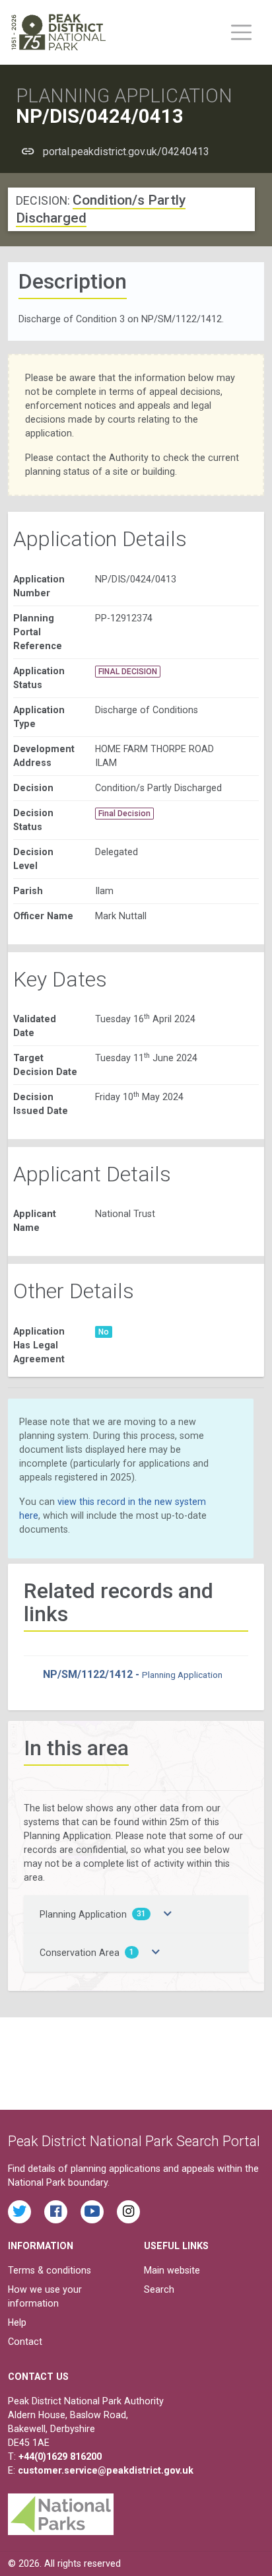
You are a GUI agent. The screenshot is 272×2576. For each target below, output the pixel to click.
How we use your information (45, 2296)
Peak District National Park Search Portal (134, 2141)
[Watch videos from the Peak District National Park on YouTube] (92, 2212)
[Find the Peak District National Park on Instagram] (128, 2212)
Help (17, 2322)
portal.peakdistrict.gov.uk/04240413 (126, 152)
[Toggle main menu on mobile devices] (241, 32)
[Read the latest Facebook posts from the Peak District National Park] (56, 2212)
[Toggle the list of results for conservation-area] (156, 1953)
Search (159, 2289)
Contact (25, 2342)
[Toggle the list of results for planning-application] (168, 1914)
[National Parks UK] (61, 2511)
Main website (172, 2270)
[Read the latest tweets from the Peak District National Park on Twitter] (19, 2212)
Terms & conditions (50, 2270)
